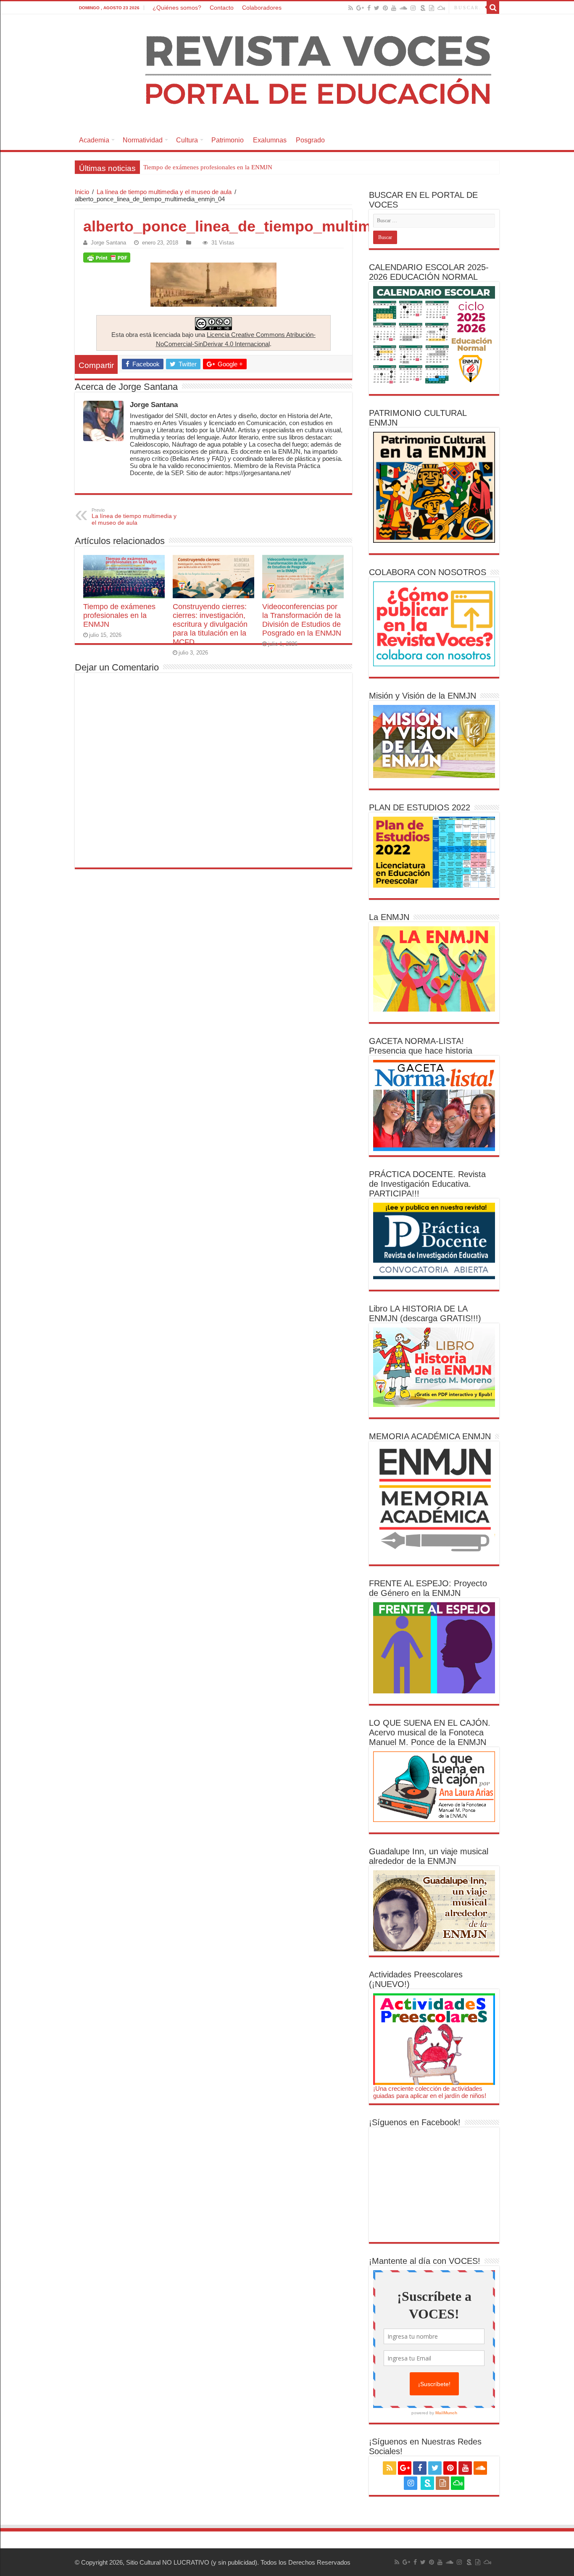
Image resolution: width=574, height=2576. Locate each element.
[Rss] (351, 8)
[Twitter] (377, 8)
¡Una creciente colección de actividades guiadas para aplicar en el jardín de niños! (430, 2092)
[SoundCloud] (403, 8)
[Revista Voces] (287, 72)
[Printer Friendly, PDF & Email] (107, 258)
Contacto (222, 8)
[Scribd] (423, 8)
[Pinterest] (385, 8)
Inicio (82, 192)
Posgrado (310, 140)
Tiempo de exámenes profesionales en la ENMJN (119, 615)
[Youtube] (394, 8)
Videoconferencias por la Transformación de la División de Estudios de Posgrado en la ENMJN (302, 620)
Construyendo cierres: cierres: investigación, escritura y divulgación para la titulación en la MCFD (272, 167)
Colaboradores (262, 8)
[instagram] (413, 8)
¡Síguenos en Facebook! (415, 2122)
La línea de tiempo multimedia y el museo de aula (164, 192)
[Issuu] (432, 8)
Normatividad (143, 140)
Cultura (187, 140)
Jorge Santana (108, 243)
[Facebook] (369, 8)
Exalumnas (270, 140)
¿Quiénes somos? (177, 8)
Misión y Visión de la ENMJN (423, 696)
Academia (94, 140)
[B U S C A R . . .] (493, 8)
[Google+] (360, 8)
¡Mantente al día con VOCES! (425, 2261)
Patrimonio (228, 140)
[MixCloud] (441, 8)
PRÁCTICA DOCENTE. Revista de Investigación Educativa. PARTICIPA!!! (427, 1184)
